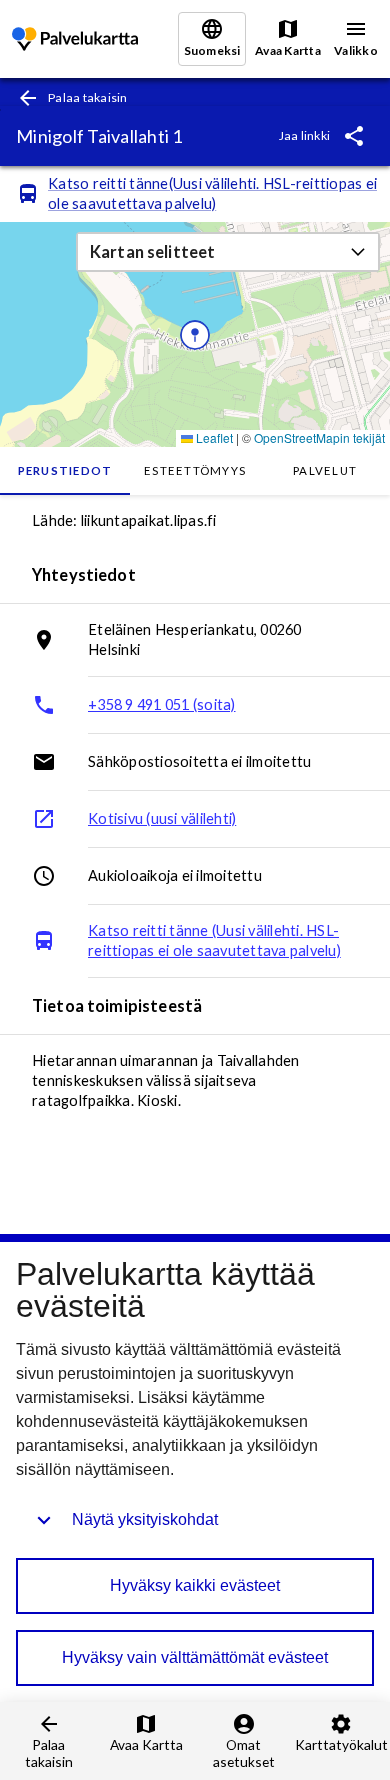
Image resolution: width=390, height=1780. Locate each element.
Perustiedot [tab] (65, 470)
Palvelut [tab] (325, 470)
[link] (75, 39)
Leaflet (213, 437)
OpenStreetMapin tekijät (319, 437)
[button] (228, 252)
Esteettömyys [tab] (195, 470)
